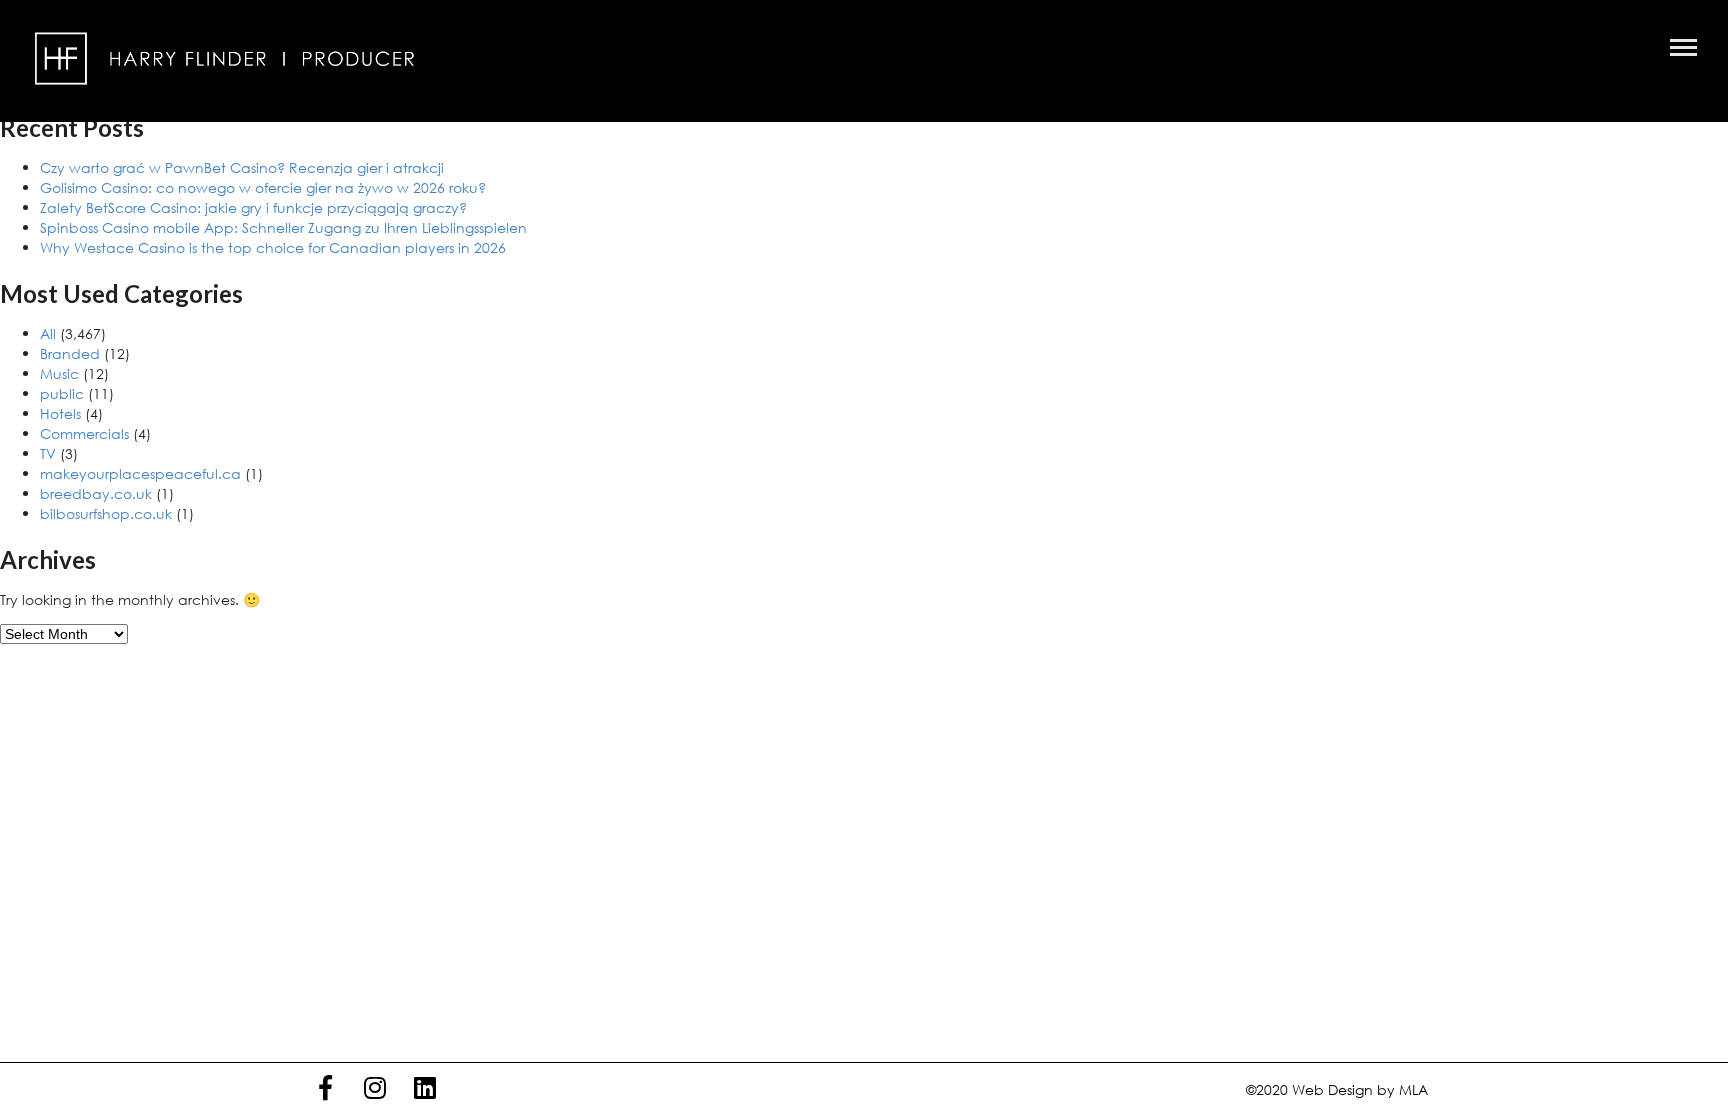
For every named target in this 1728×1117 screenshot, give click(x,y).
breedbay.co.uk (96, 493)
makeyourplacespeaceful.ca (140, 473)
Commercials (84, 433)
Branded (70, 353)
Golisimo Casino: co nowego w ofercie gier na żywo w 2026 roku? (263, 187)
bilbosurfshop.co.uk (106, 513)
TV (48, 453)
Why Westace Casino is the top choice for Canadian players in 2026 (273, 247)
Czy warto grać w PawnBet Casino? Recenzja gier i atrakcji (242, 167)
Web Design (1332, 1089)
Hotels (60, 413)
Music (59, 373)
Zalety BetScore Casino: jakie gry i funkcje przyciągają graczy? (253, 207)
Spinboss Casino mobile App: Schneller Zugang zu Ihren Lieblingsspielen (283, 227)
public (62, 393)
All (48, 333)
